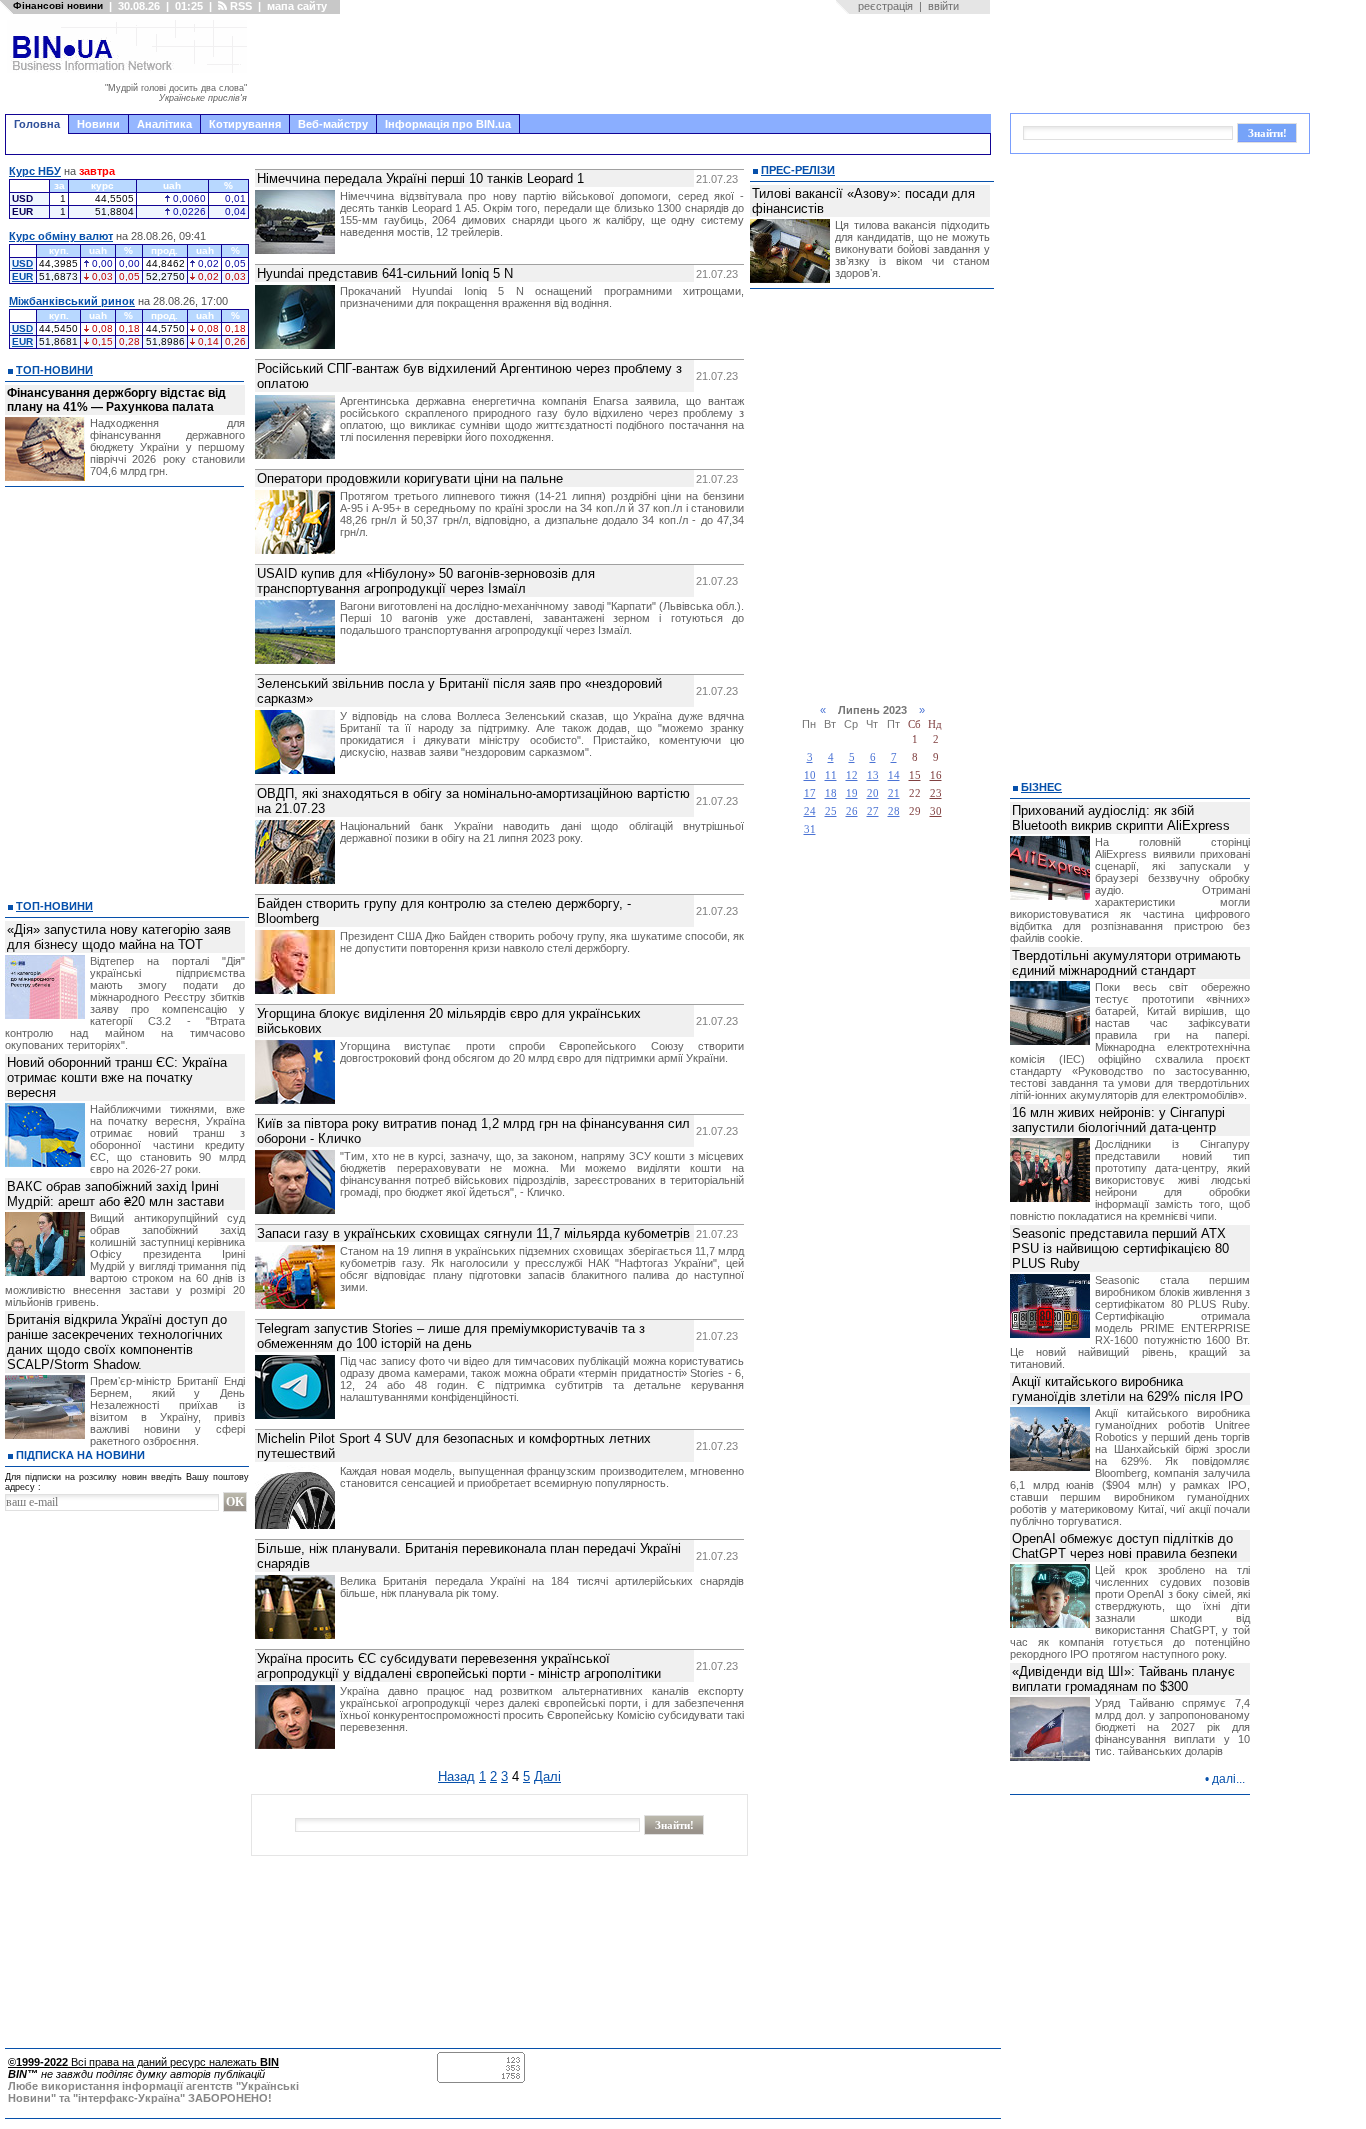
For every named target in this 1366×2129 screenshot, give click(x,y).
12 (852, 775)
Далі (547, 1776)
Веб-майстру (333, 124)
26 (852, 811)
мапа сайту (297, 6)
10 (810, 775)
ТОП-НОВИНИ (54, 370)
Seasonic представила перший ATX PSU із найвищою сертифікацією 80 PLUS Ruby (1120, 1248)
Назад (456, 1776)
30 (936, 811)
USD (22, 263)
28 (894, 811)
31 (810, 829)
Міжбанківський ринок (72, 301)
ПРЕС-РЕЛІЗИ (798, 170)
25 (831, 811)
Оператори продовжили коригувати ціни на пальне (410, 478)
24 (810, 811)
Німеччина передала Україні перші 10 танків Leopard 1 (420, 178)
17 (810, 793)
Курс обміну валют (61, 236)
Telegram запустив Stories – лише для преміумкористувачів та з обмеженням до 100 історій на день (451, 1336)
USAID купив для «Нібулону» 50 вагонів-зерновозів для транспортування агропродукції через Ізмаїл (426, 581)
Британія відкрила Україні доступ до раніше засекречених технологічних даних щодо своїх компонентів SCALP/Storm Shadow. (117, 1342)
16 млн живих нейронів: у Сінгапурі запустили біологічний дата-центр (1118, 1120)
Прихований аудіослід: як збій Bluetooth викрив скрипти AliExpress (1121, 818)
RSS (239, 6)
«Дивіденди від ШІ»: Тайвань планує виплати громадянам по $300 (1123, 1679)
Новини (98, 124)
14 (894, 775)
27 (873, 811)
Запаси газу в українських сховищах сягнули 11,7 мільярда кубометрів (473, 1233)
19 (852, 793)
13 (873, 775)
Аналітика (164, 124)
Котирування (245, 124)
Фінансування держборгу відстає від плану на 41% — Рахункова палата (116, 400)
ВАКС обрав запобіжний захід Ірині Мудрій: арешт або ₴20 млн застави (115, 1194)
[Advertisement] (625, 64)
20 (873, 793)
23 (936, 793)
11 (831, 775)
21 (894, 793)
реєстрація (885, 6)
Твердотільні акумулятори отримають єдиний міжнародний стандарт (1126, 963)
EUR (22, 276)
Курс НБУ (35, 171)
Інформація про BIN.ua (448, 124)
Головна (37, 124)
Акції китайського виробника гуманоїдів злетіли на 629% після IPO (1127, 1389)
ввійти (943, 6)
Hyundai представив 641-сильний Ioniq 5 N (385, 273)
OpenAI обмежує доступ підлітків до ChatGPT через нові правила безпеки (1124, 1546)
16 (936, 775)
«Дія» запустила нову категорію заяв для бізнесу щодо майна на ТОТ (119, 937)
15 (915, 775)
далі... (1228, 1779)
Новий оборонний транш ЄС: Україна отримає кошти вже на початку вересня (117, 1077)
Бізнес (1041, 787)
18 (831, 793)
